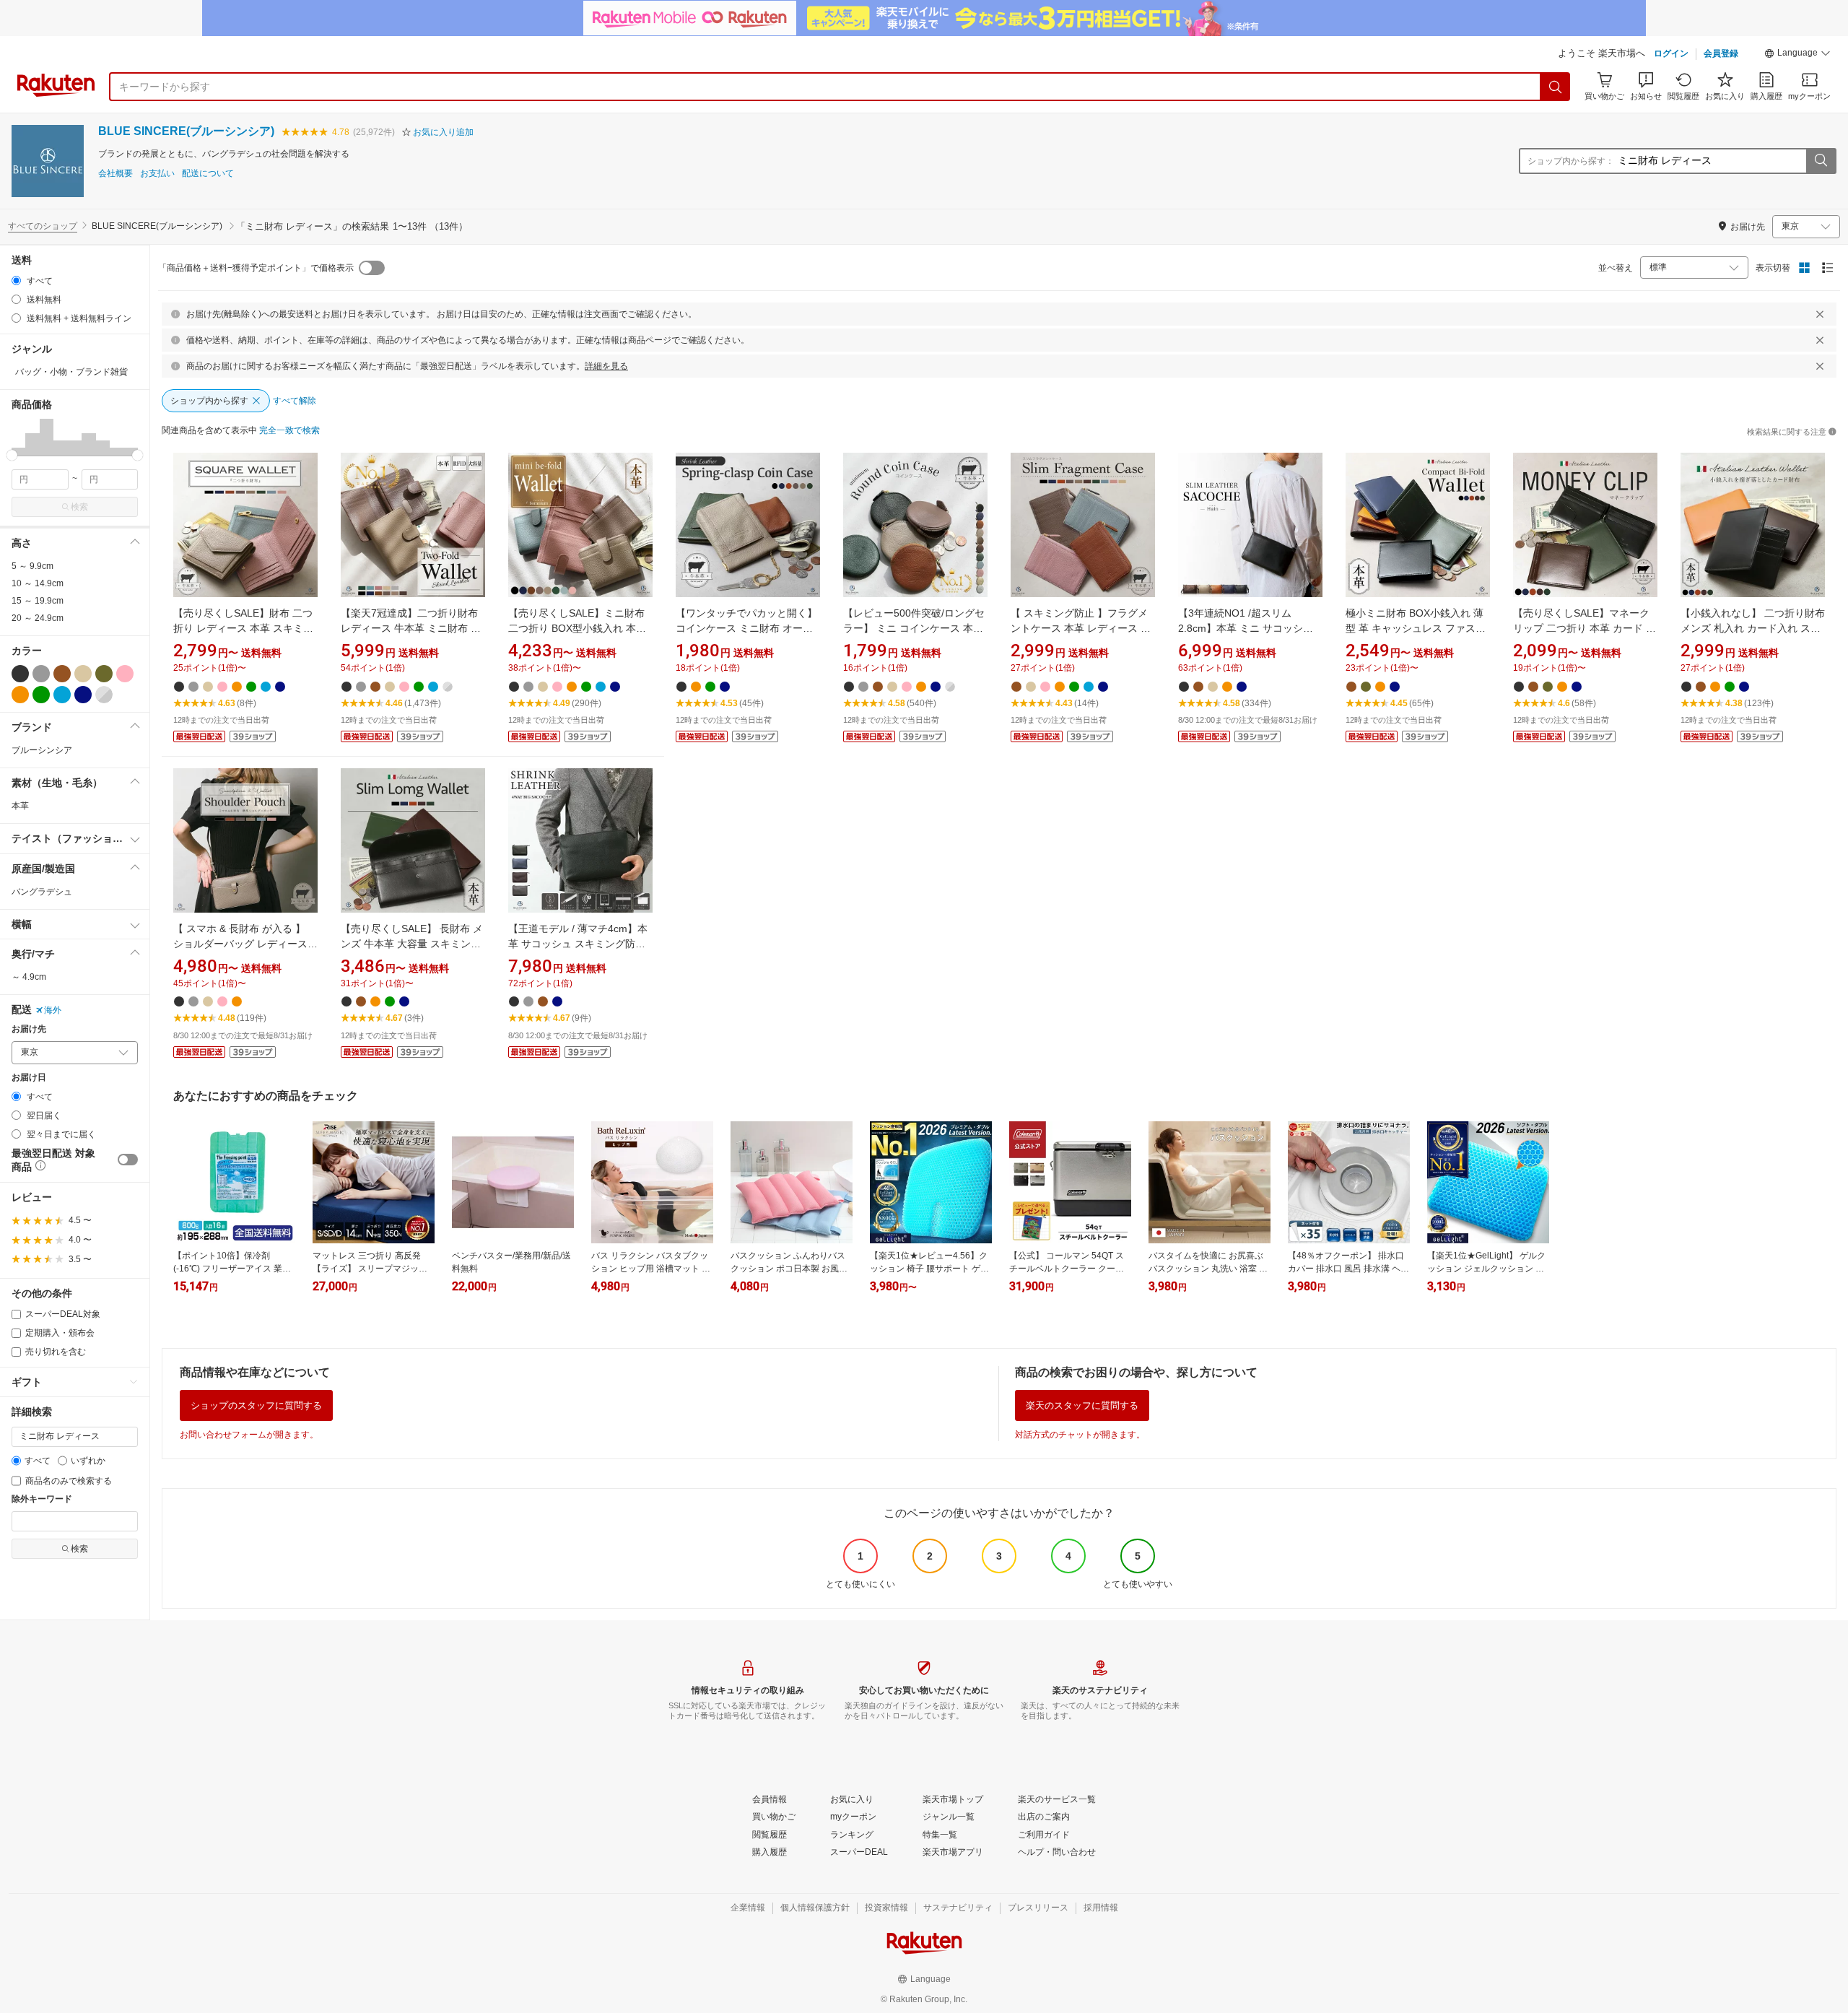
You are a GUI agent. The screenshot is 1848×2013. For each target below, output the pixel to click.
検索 (79, 507)
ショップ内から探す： (1571, 161)
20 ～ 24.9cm (38, 618)
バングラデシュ (42, 892)
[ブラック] (20, 674)
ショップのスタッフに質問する (256, 1405)
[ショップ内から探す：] (1821, 161)
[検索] (1556, 87)
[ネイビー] (83, 695)
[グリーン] (41, 695)
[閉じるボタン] (1820, 314)
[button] (1797, 55)
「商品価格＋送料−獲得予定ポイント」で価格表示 (256, 268)
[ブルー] (62, 695)
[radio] (16, 281)
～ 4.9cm (29, 977)
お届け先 (29, 1029)
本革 (20, 806)
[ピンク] (125, 674)
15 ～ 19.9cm (38, 601)
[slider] (12, 455)
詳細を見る (606, 366)
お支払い (157, 174)
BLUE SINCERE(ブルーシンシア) (186, 131)
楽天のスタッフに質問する (1082, 1405)
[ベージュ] (83, 674)
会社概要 (115, 174)
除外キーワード (42, 1499)
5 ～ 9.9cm (32, 566)
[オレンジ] (20, 695)
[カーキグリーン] (104, 674)
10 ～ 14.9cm (38, 583)
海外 (53, 1010)
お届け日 (29, 1078)
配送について (208, 174)
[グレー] (41, 674)
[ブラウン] (62, 674)
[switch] (128, 1160)
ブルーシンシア (42, 750)
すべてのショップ (43, 226)
